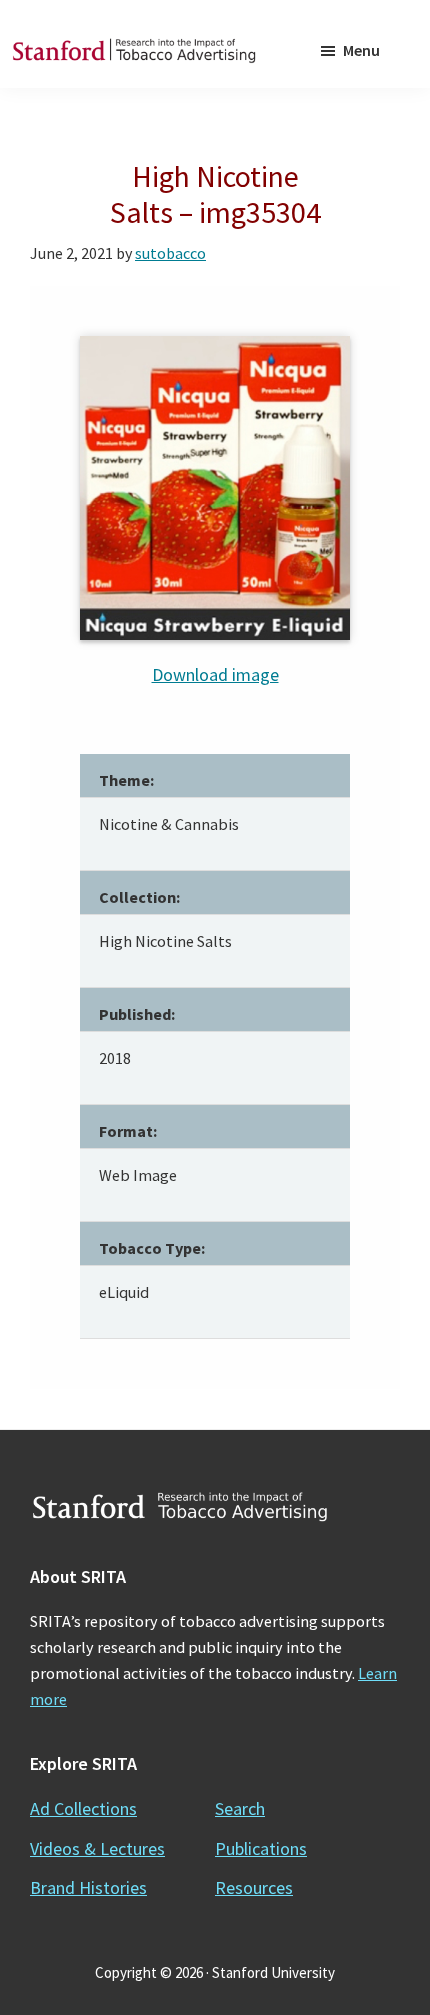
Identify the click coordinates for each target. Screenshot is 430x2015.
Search (240, 1808)
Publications (261, 1848)
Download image (215, 674)
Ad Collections (83, 1808)
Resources (254, 1887)
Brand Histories (88, 1887)
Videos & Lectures (97, 1848)
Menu (361, 50)
